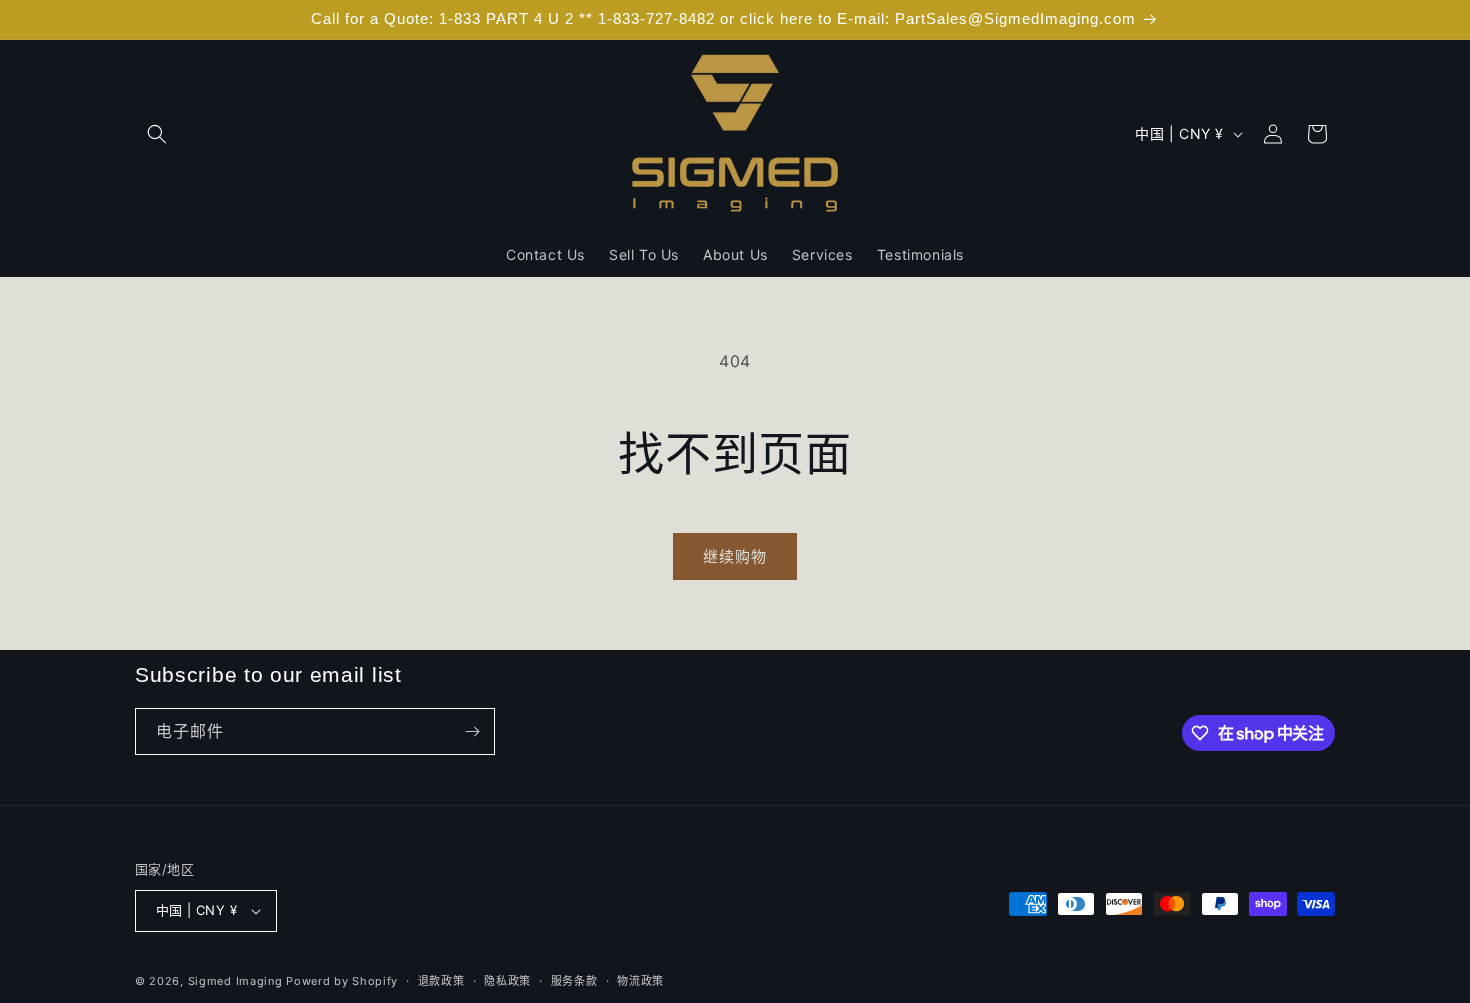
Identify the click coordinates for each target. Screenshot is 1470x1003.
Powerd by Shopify (342, 981)
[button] (157, 134)
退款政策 (441, 981)
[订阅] (472, 731)
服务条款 (574, 981)
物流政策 (640, 981)
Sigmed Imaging (235, 981)
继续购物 (735, 556)
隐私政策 (507, 981)
